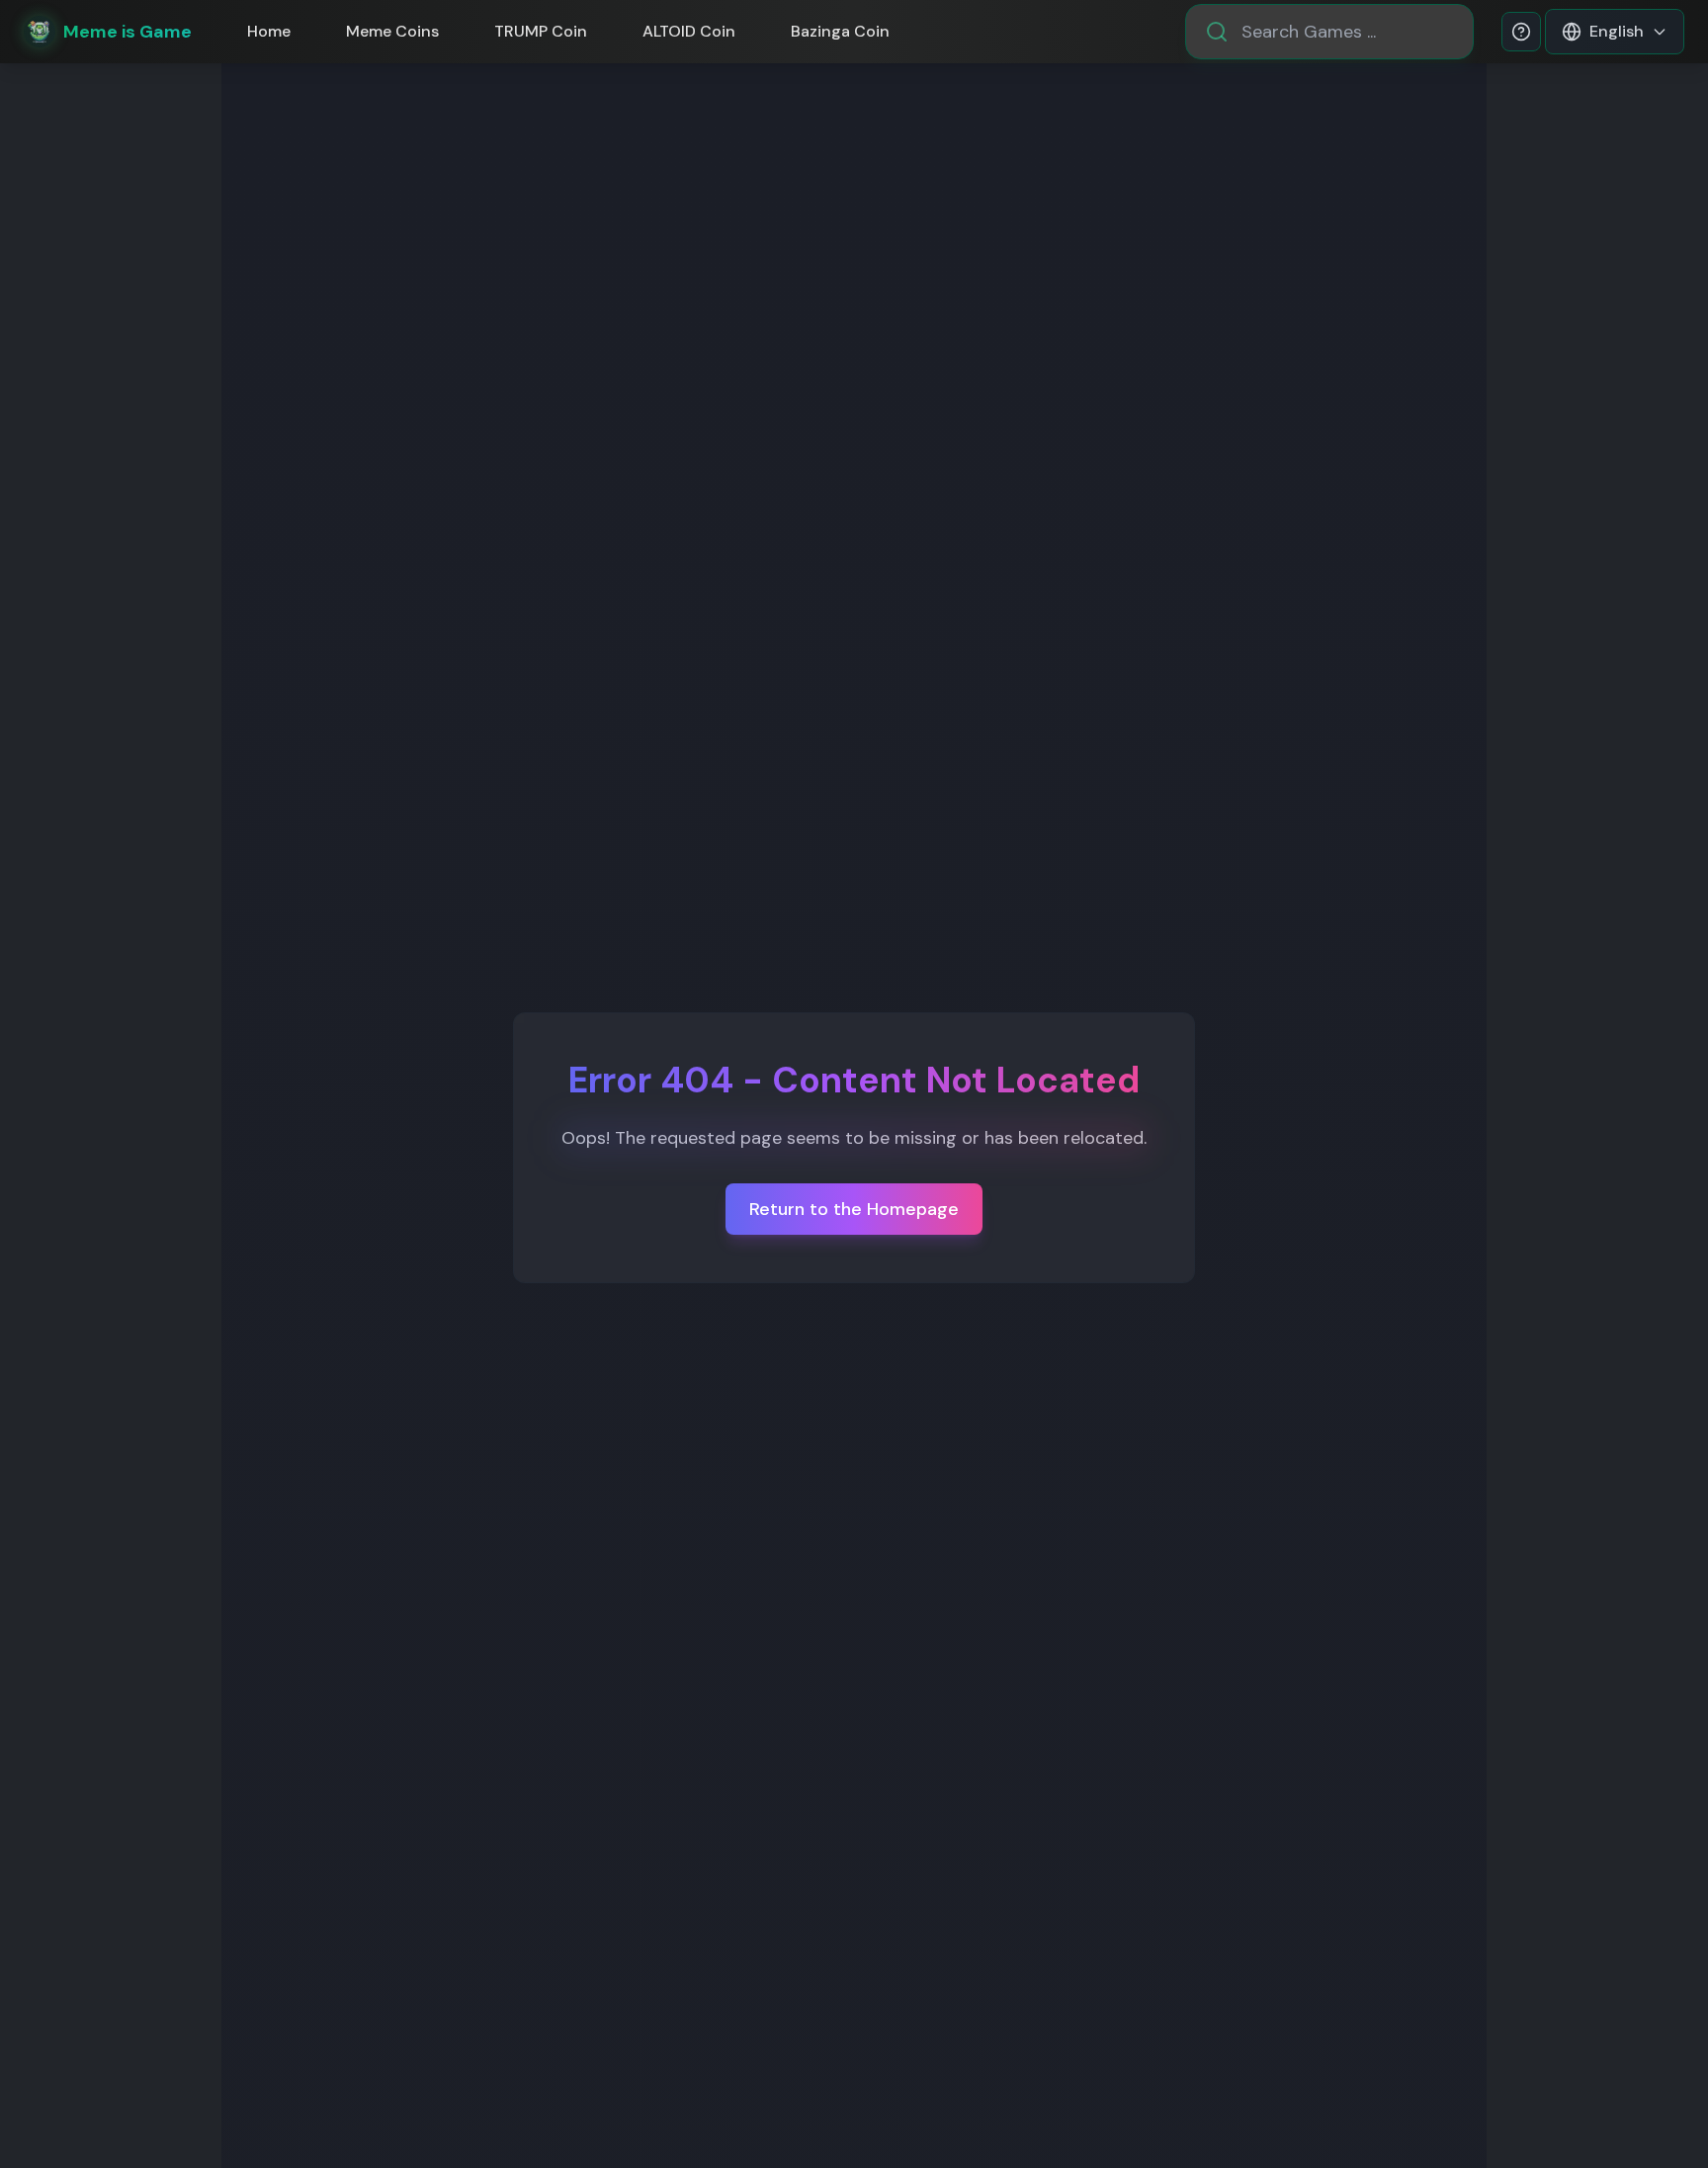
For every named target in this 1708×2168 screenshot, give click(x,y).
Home (269, 31)
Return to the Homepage (854, 1209)
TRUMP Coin (541, 31)
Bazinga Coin (840, 31)
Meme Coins (392, 31)
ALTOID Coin (689, 31)
